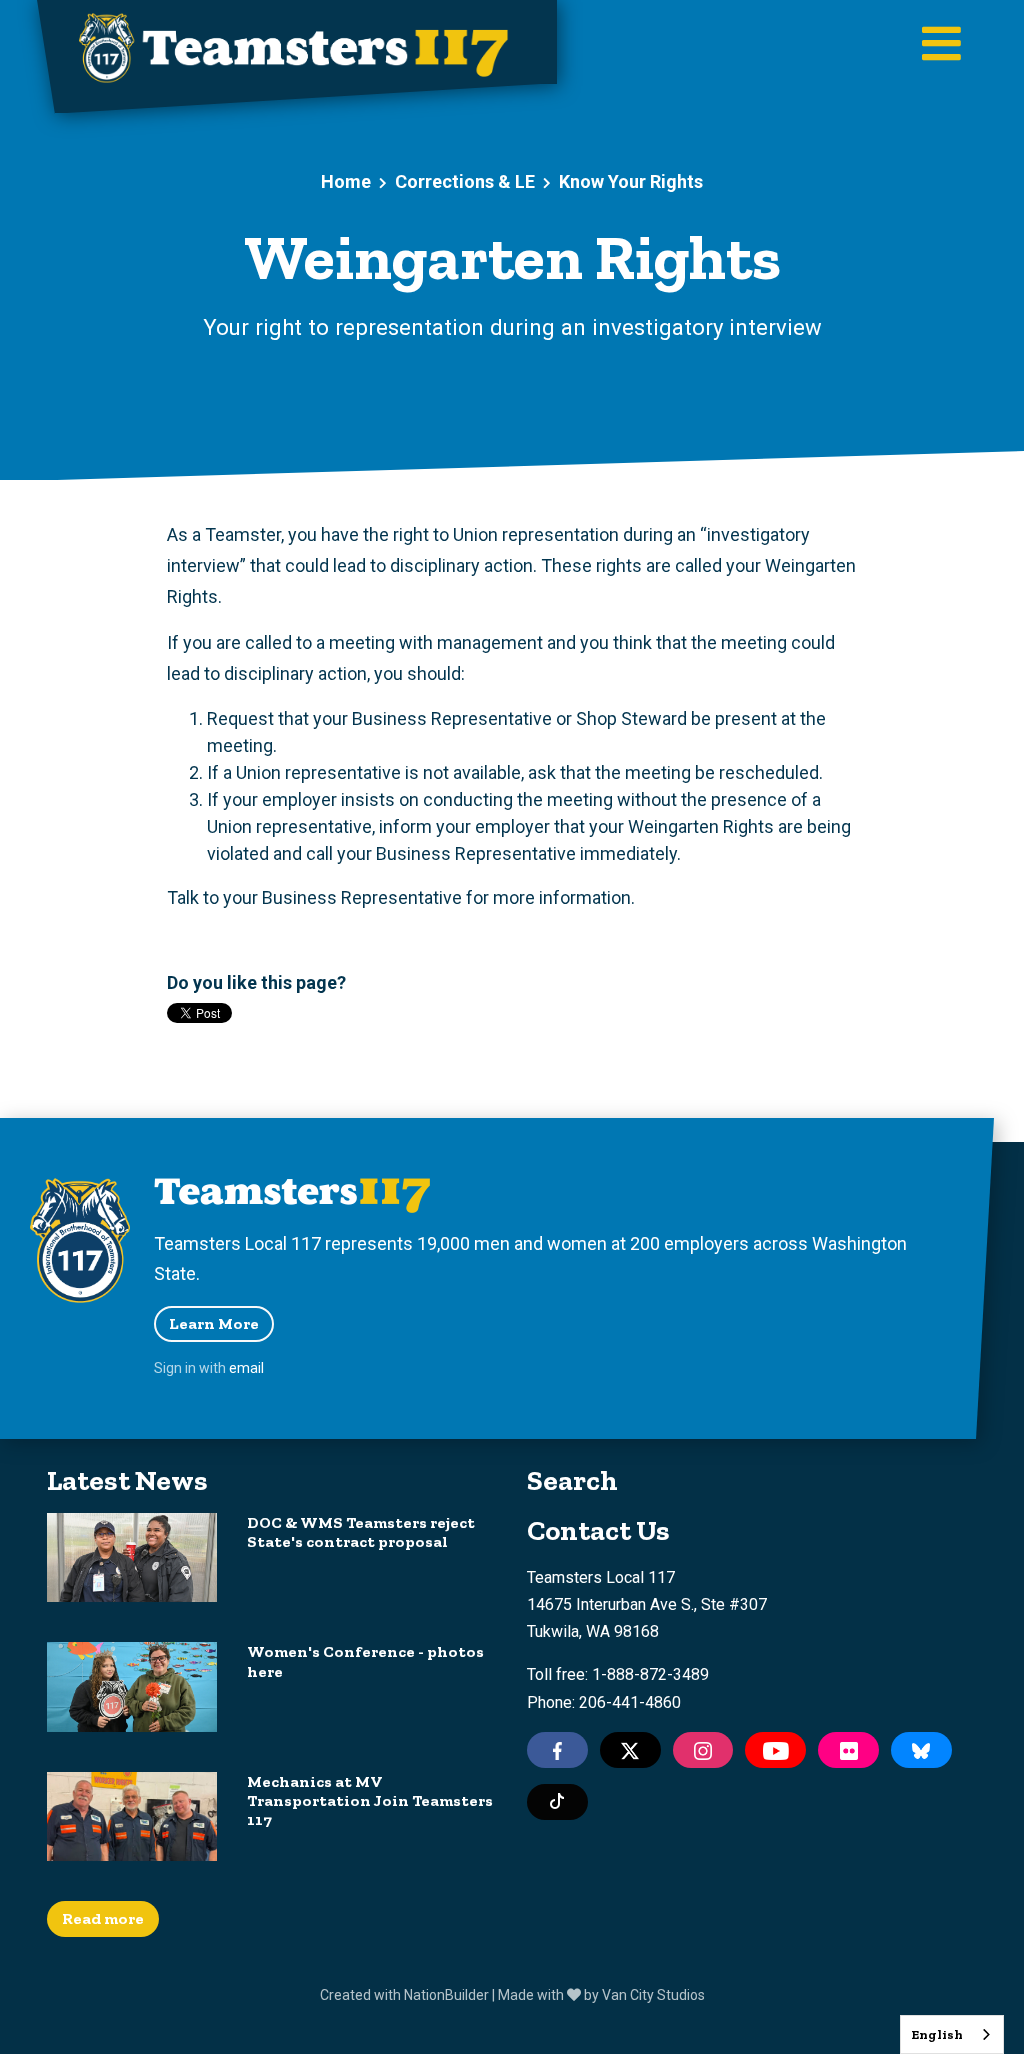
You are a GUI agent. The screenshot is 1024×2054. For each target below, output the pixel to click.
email (246, 1368)
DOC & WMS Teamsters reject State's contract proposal (361, 1532)
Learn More (214, 1323)
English (937, 2034)
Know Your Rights (631, 181)
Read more (103, 1918)
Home (346, 181)
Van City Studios (653, 1995)
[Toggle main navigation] (941, 45)
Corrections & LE (465, 181)
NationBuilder (446, 1995)
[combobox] (952, 2034)
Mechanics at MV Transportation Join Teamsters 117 (370, 1800)
